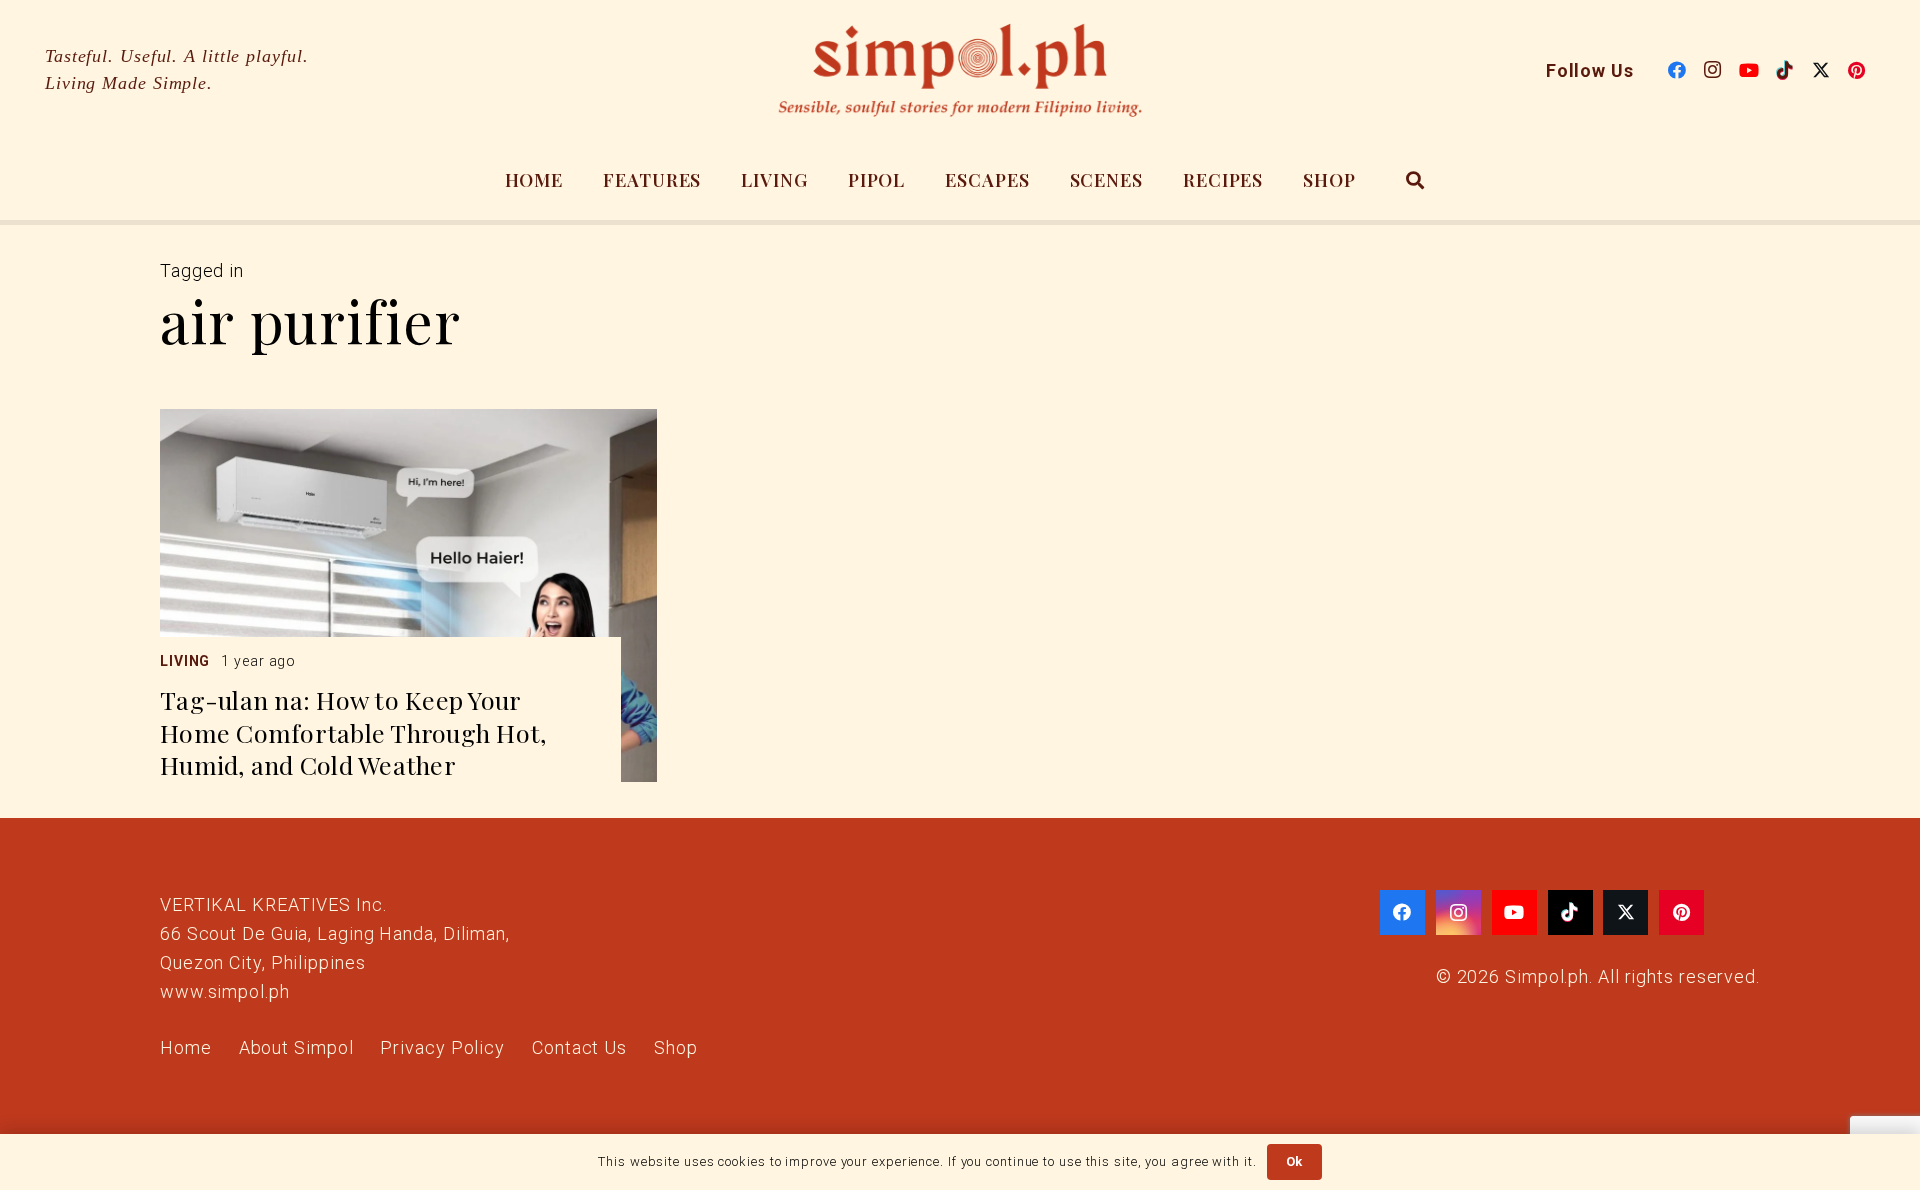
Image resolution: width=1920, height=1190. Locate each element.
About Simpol (296, 1047)
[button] (1416, 180)
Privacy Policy (442, 1047)
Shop (676, 1047)
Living (185, 661)
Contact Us (579, 1047)
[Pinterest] (1857, 70)
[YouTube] (1749, 70)
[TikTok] (1785, 70)
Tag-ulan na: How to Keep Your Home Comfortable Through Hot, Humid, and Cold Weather (353, 732)
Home (186, 1047)
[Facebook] (1677, 70)
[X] (1821, 70)
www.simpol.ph (225, 991)
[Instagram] (1713, 70)
